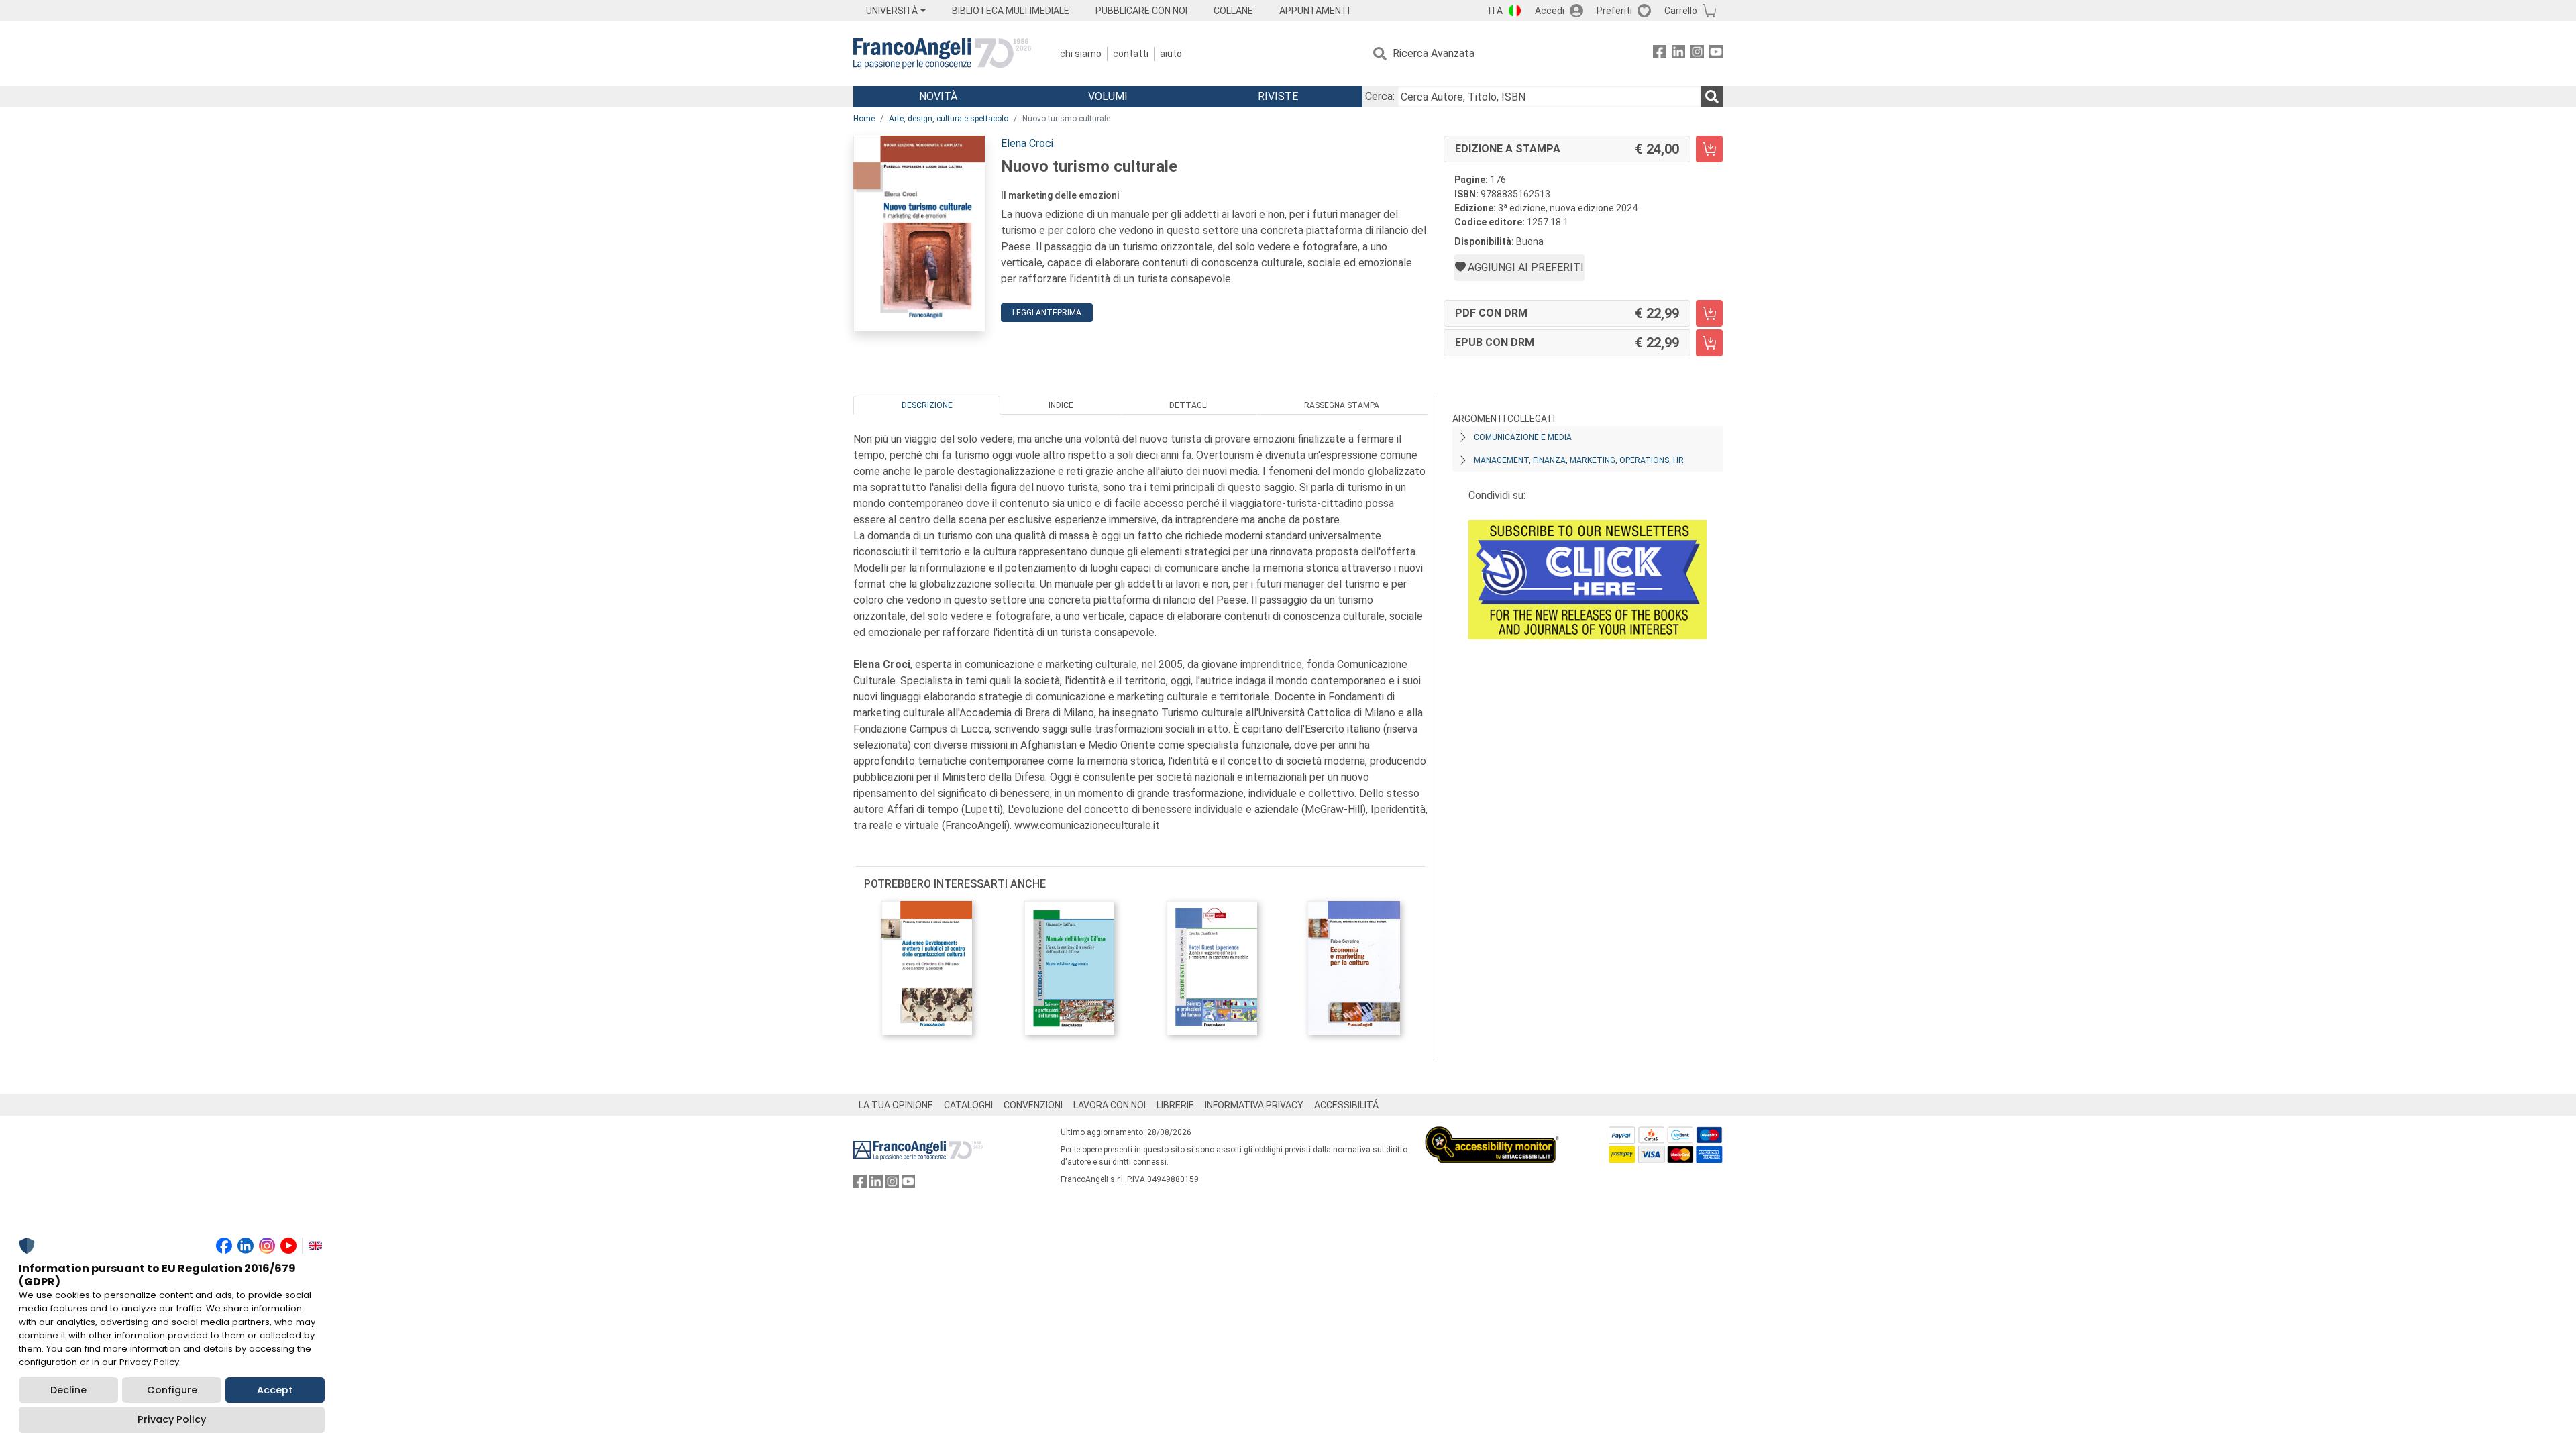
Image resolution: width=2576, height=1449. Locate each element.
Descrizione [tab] (927, 405)
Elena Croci (1027, 143)
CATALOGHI (968, 1105)
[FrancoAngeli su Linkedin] (1678, 54)
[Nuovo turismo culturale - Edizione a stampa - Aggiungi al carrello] (1709, 149)
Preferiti (1614, 11)
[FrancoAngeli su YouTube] (1716, 54)
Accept (275, 1390)
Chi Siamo (1081, 54)
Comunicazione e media (1523, 437)
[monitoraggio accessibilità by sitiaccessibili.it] (1492, 1134)
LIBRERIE (1175, 1105)
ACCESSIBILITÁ (1346, 1105)
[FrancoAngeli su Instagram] (1697, 54)
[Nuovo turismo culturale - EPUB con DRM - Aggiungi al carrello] (1709, 343)
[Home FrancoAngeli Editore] (942, 54)
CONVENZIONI (1033, 1105)
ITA (1496, 11)
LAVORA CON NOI (1110, 1105)
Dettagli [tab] (1189, 405)
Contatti (1131, 54)
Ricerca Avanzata (1434, 53)
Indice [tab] (1061, 405)
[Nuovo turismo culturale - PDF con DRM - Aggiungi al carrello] (1709, 313)
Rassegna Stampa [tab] (1342, 405)
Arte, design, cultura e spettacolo (949, 119)
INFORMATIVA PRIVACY (1254, 1105)
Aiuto (1171, 54)
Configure (172, 1390)
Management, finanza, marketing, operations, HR (1579, 460)
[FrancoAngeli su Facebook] (1660, 54)
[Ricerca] (1712, 97)
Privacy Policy (172, 1419)
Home (864, 119)
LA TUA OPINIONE (896, 1105)
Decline (68, 1390)
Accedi (1550, 11)
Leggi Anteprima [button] (1047, 313)
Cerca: (1380, 96)
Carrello (1681, 11)
